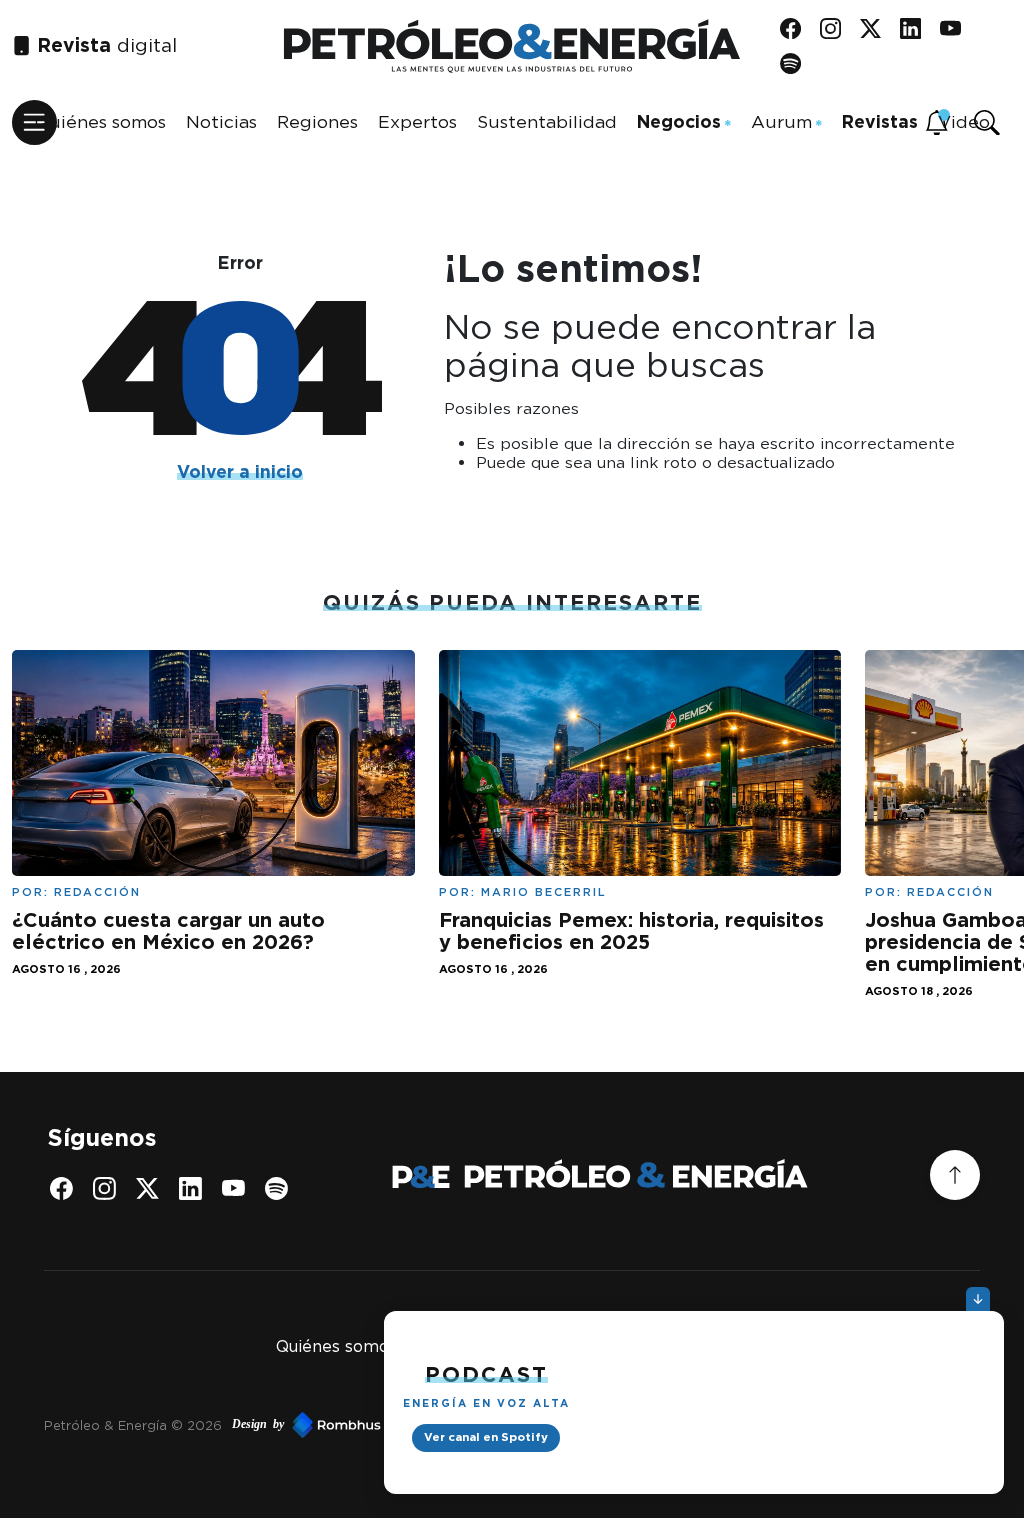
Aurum (781, 121)
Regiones (317, 121)
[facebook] (797, 28)
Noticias (221, 121)
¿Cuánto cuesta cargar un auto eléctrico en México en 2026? (168, 931)
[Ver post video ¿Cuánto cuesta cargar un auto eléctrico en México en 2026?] (213, 760)
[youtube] (957, 28)
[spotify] (797, 63)
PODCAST (486, 1374)
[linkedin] (917, 28)
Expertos (417, 121)
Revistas (880, 121)
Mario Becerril (544, 892)
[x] (877, 28)
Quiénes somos (100, 121)
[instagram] (837, 28)
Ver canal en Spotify (486, 1437)
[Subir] (955, 1175)
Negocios (679, 121)
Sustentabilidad (547, 121)
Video (964, 121)
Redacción (97, 892)
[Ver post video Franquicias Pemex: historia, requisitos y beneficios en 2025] (640, 760)
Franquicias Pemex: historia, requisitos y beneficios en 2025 (631, 931)
